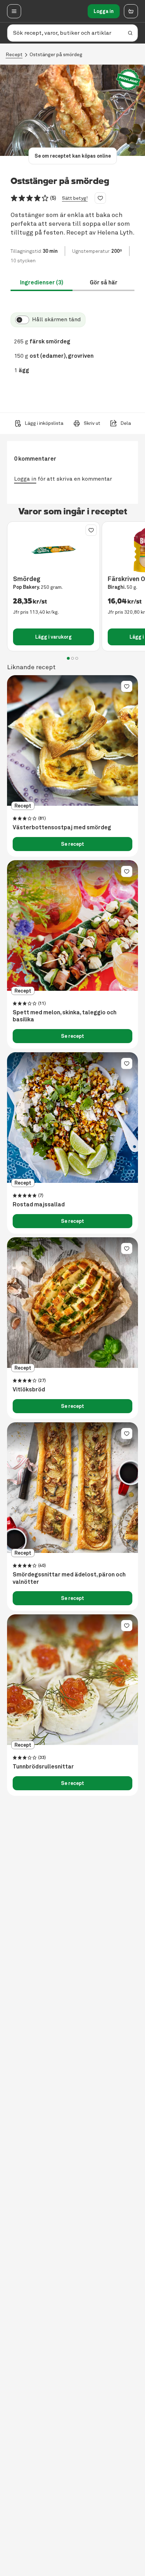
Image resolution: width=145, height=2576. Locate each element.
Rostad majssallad (39, 1205)
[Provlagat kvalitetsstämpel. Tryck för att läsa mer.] (128, 80)
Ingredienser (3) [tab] (42, 282)
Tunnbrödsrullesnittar (43, 1767)
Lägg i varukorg (53, 637)
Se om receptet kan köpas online (73, 156)
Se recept (72, 844)
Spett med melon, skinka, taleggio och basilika (65, 1016)
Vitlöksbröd (29, 1390)
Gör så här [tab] (104, 282)
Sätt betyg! (75, 198)
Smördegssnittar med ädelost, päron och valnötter (69, 1578)
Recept (14, 55)
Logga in (104, 11)
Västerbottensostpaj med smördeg (62, 828)
